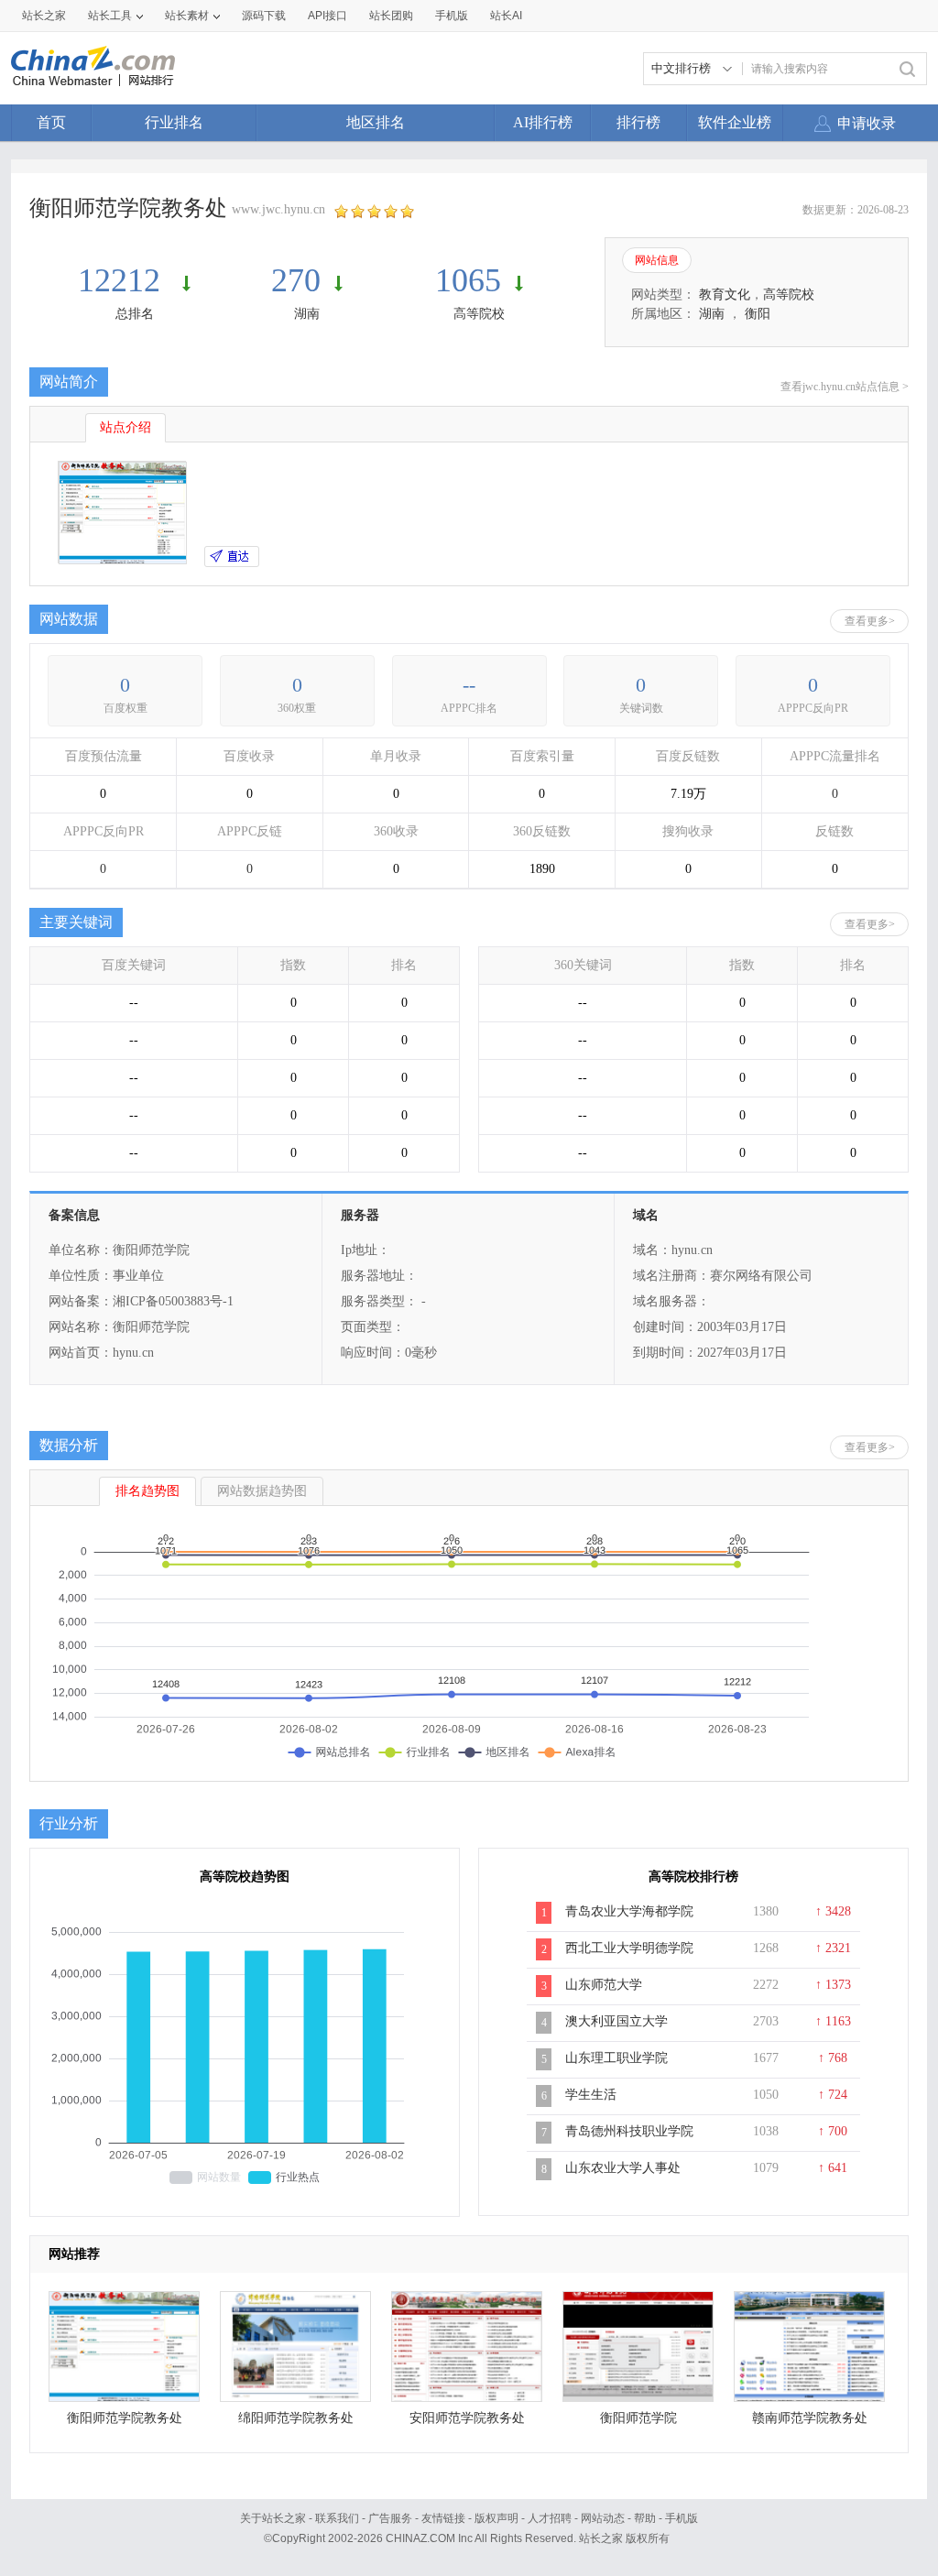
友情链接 (443, 2518)
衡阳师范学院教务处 (125, 2418)
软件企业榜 (735, 122)
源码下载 (264, 16)
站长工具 (110, 16)
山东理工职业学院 (616, 2058)
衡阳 (758, 314)
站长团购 (391, 16)
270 (296, 280)
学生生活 (591, 2095)
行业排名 (174, 122)
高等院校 (479, 314)
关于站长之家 (273, 2518)
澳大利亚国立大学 (616, 2021)
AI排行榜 (543, 122)
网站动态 (603, 2518)
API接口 (327, 16)
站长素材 (187, 16)
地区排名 (376, 122)
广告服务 (390, 2518)
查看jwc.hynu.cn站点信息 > (845, 387)
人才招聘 (550, 2518)
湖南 (307, 314)
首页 (51, 122)
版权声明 (496, 2518)
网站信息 (657, 260)
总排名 (135, 314)
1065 (468, 280)
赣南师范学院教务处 (810, 2418)
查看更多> (870, 621)
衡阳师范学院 (638, 2418)
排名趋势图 (147, 1491)
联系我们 (337, 2518)
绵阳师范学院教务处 (296, 2418)
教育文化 (725, 295)
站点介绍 (125, 427)
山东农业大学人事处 (623, 2168)
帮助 (645, 2518)
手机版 (682, 2518)
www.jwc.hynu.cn (278, 209)
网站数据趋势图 (262, 1491)
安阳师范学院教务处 (467, 2418)
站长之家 (44, 16)
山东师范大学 (604, 1985)
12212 (123, 280)
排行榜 (638, 122)
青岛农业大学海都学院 (629, 1911)
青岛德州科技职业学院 (629, 2131)
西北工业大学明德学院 (629, 1948)
